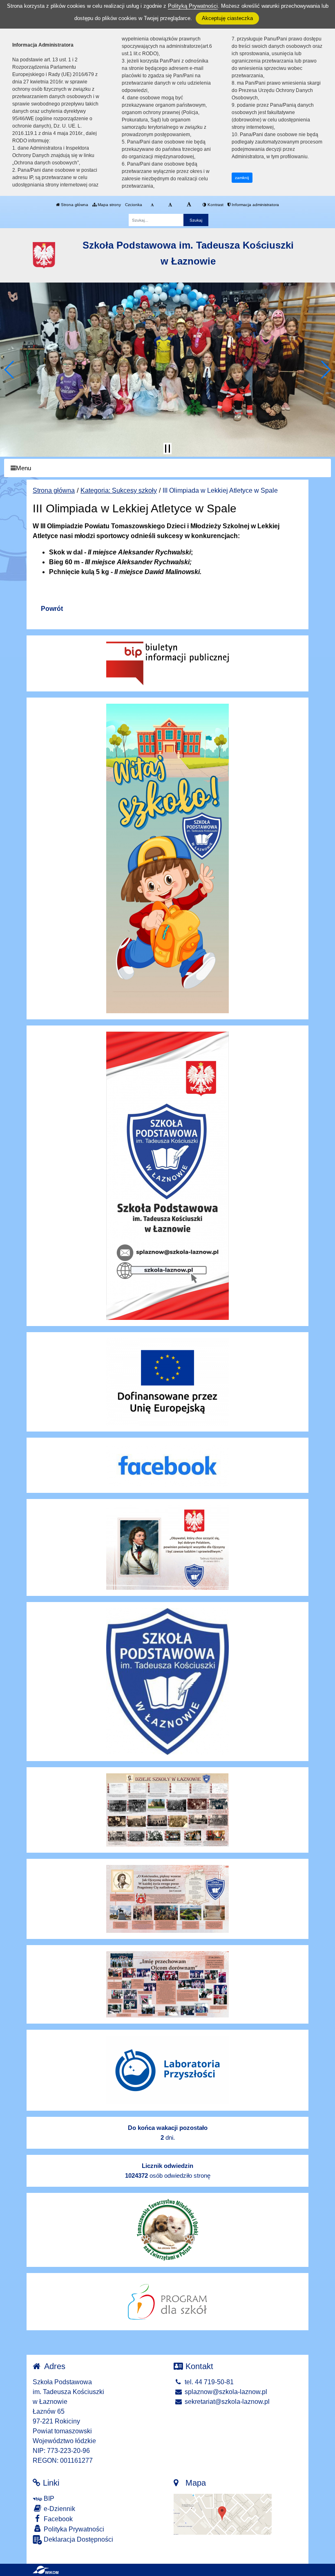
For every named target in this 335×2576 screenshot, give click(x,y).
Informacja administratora (255, 205)
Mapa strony (109, 205)
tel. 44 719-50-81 (208, 2382)
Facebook (57, 2519)
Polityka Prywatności (73, 2529)
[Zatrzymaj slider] (167, 449)
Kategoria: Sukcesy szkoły (119, 490)
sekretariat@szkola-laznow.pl (226, 2402)
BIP (48, 2499)
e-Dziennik (59, 2509)
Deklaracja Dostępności (78, 2539)
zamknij (242, 178)
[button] (10, 370)
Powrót (52, 609)
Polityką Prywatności (193, 6)
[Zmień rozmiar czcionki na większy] (170, 205)
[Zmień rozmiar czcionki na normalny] (152, 205)
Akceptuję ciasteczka (227, 18)
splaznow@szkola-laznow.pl (225, 2392)
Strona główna (74, 205)
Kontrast (215, 205)
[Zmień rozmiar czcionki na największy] (189, 205)
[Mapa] (223, 2514)
